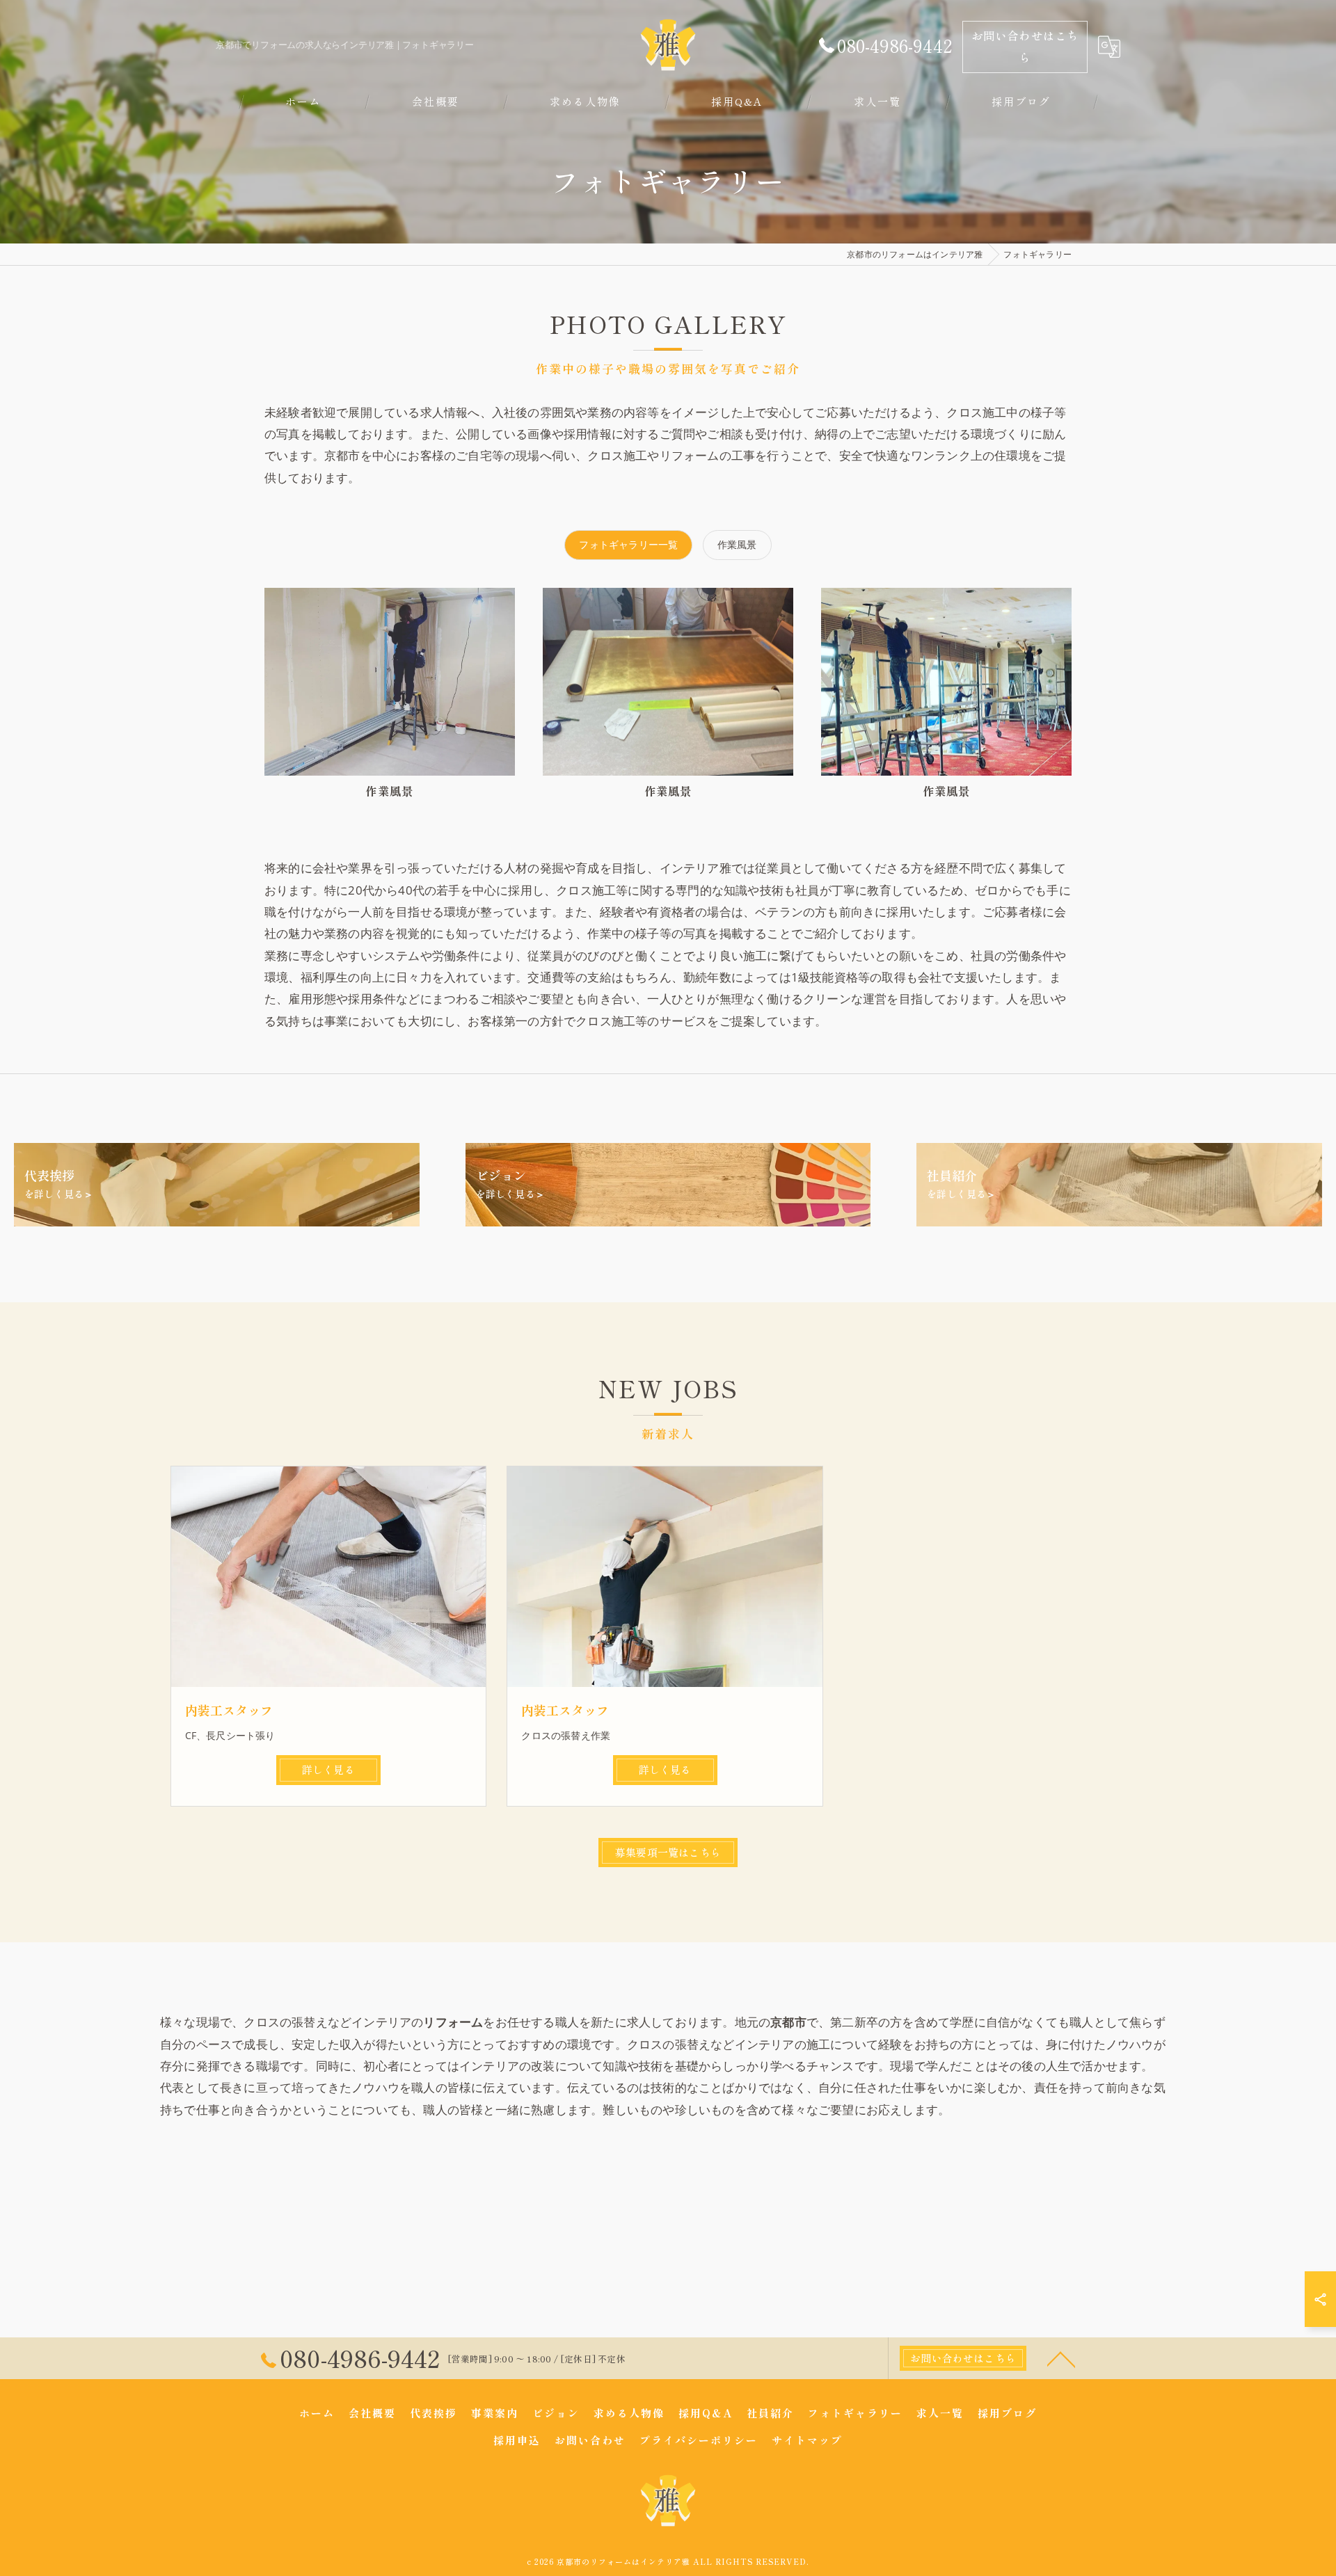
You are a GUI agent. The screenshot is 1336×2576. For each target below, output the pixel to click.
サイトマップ (807, 2440)
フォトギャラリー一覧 (628, 544)
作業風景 (737, 544)
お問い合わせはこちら (1025, 46)
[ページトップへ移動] (1061, 2358)
